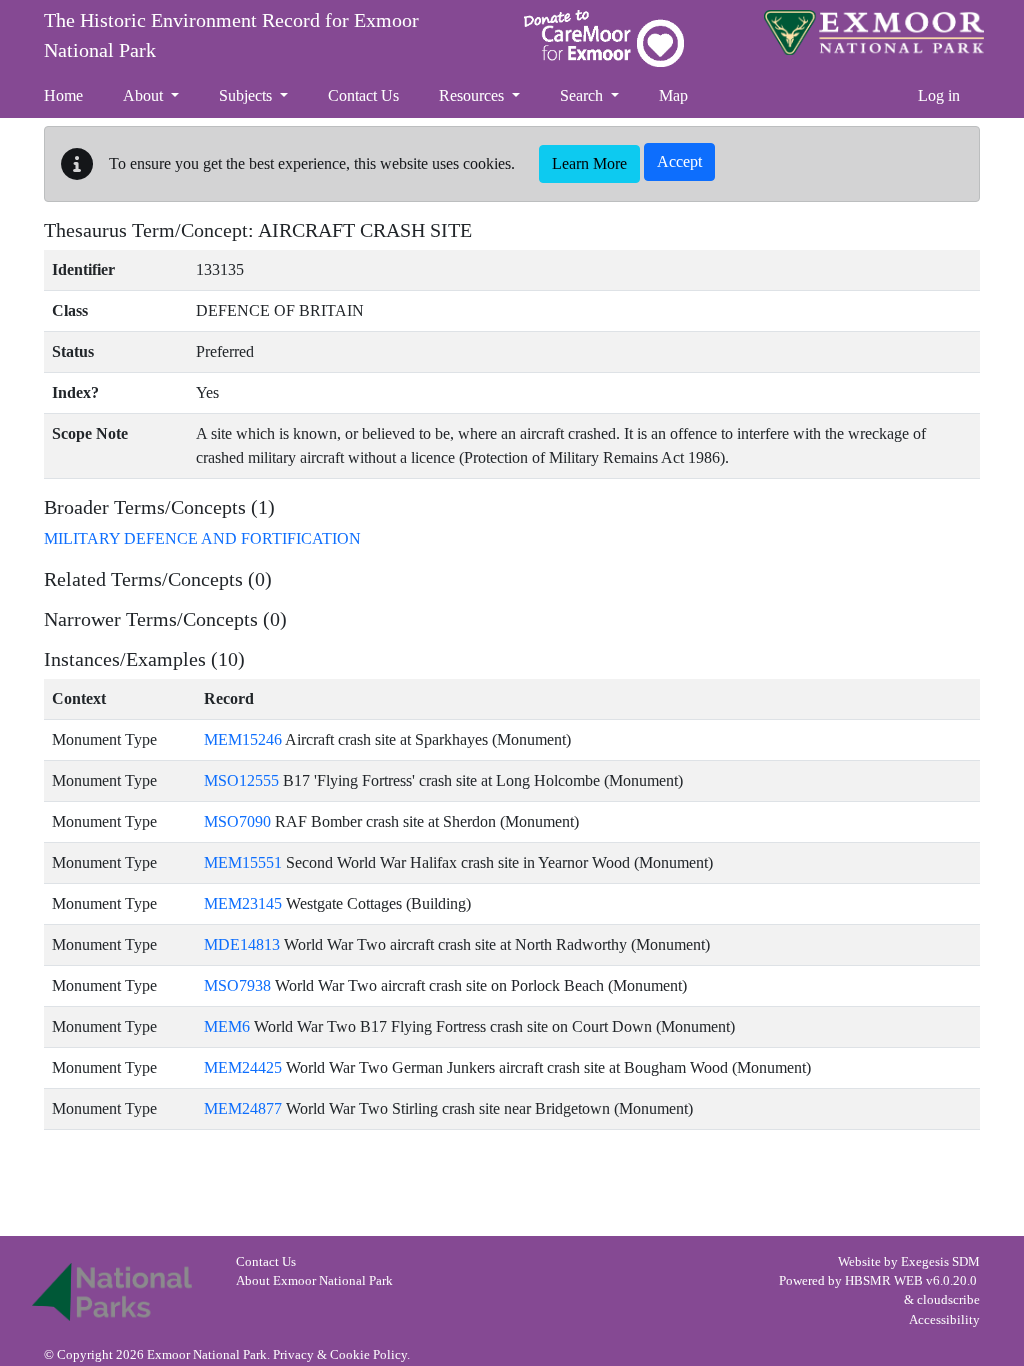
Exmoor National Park (874, 32)
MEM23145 (243, 903)
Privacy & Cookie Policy (340, 1355)
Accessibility (944, 1320)
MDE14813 (242, 944)
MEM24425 (243, 1067)
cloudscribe (948, 1300)
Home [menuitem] (63, 95)
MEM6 (227, 1026)
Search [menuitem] (583, 95)
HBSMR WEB (884, 1281)
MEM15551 (243, 862)
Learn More (589, 163)
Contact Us (266, 1262)
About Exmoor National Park (314, 1281)
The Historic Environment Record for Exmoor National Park (231, 35)
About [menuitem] (145, 95)
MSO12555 (241, 780)
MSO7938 (237, 985)
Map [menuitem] (673, 95)
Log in (939, 95)
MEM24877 (243, 1108)
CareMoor (604, 38)
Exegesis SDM (940, 1262)
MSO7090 (237, 821)
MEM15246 (243, 739)
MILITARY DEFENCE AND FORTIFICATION (202, 538)
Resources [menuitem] (473, 95)
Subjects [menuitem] (247, 95)
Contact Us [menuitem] (363, 95)
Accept (679, 161)
